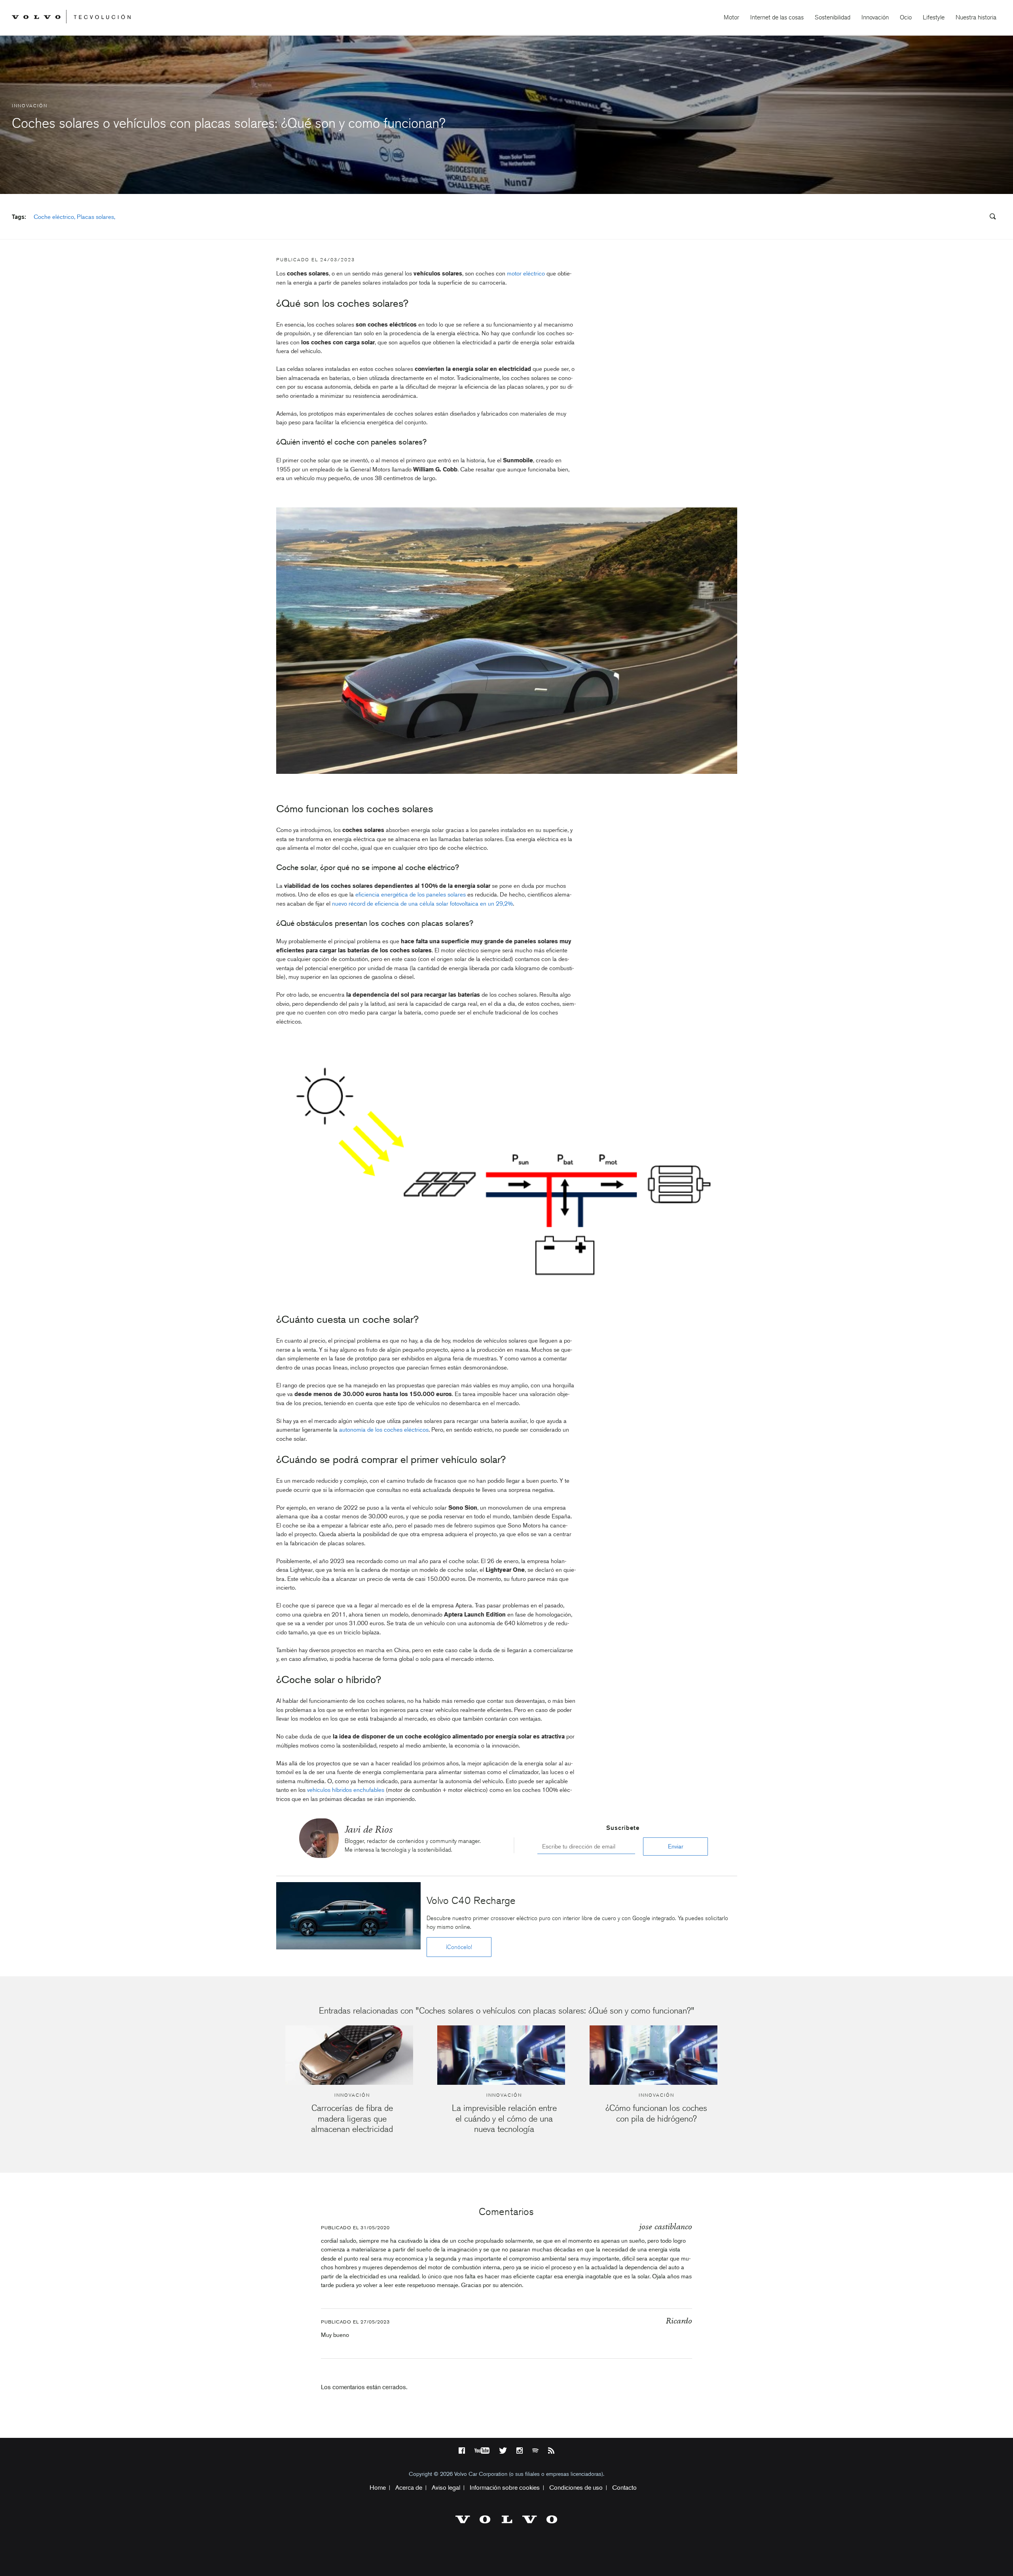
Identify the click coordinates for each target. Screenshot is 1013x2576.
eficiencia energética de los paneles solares (411, 895)
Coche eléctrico (54, 217)
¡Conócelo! (459, 1947)
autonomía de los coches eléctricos (384, 1430)
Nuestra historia (976, 17)
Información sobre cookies (505, 2488)
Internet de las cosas (777, 17)
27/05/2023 (375, 2322)
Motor (731, 17)
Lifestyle (934, 17)
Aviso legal (446, 2488)
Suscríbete (623, 1828)
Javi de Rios (369, 1829)
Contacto (624, 2488)
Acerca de (409, 2488)
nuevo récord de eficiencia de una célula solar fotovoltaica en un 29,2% (422, 904)
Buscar (945, 217)
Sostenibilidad (833, 17)
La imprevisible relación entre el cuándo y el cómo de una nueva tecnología (504, 2118)
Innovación (875, 17)
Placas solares (95, 217)
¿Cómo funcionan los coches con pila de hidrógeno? (656, 2113)
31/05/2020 (375, 2228)
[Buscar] (990, 218)
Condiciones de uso (576, 2488)
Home (378, 2488)
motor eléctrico (526, 274)
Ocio (906, 17)
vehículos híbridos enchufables (346, 1790)
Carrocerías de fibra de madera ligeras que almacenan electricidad (352, 2118)
